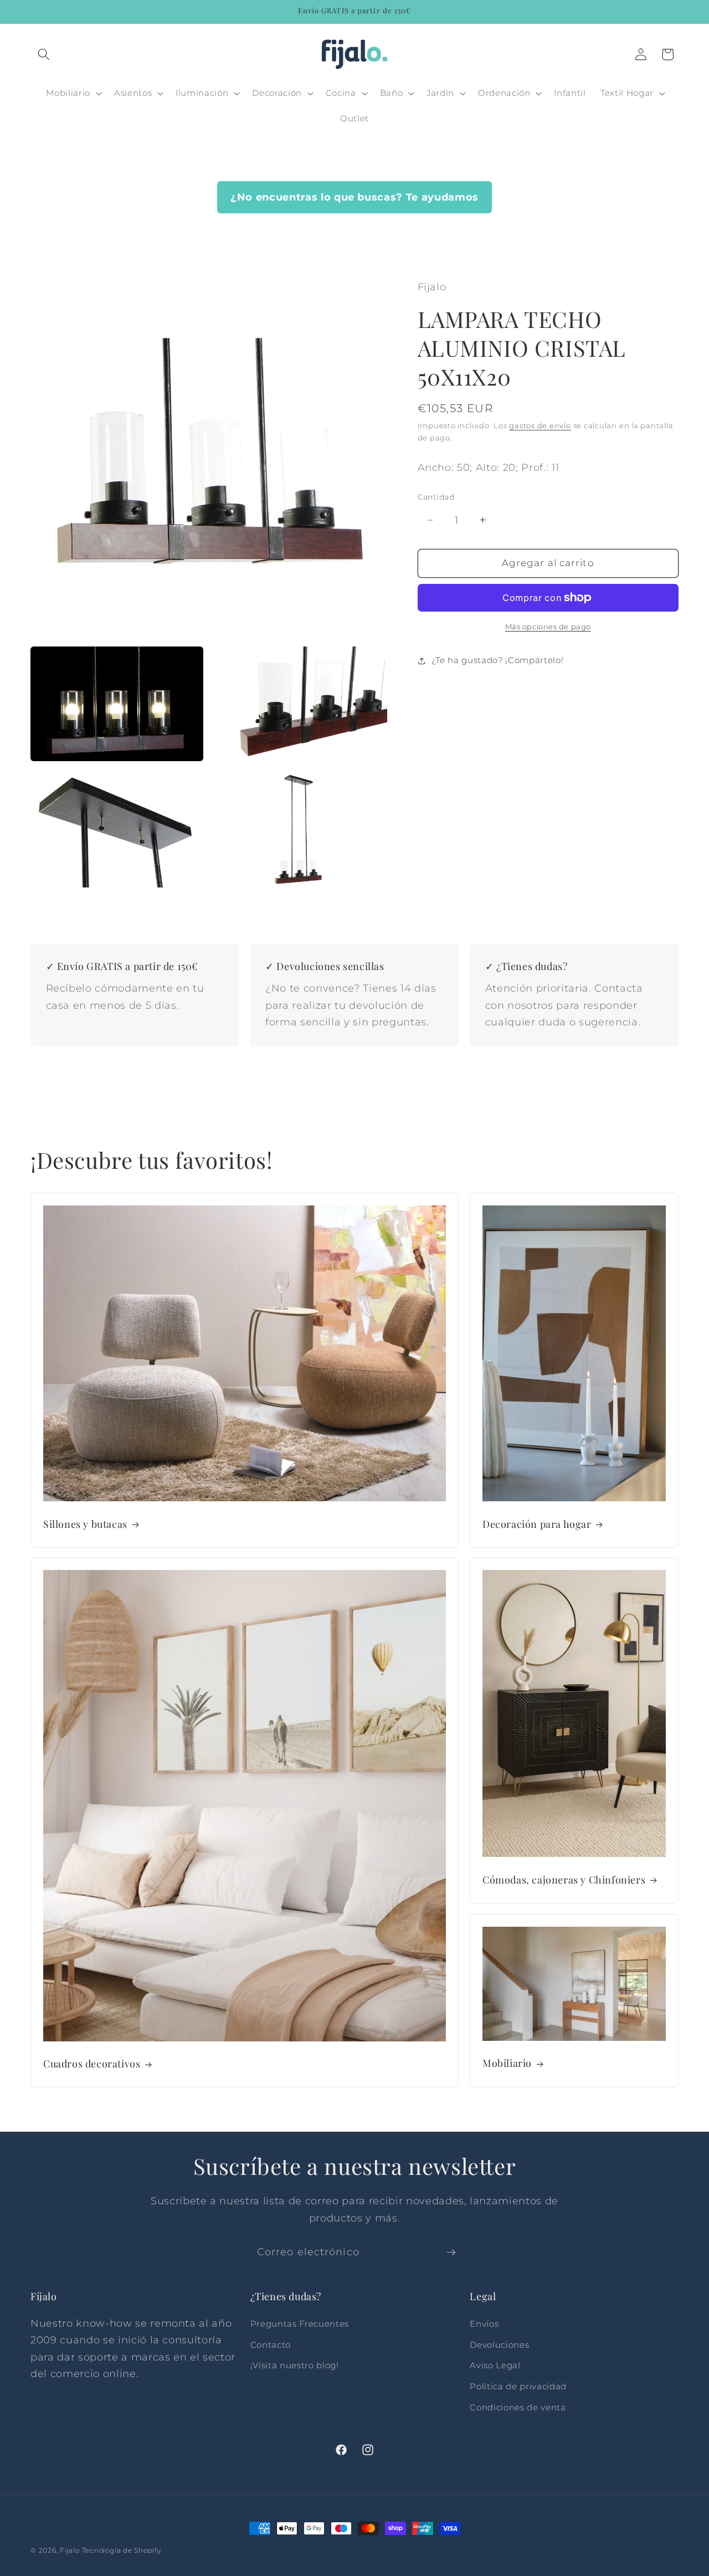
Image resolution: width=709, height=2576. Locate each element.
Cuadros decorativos (92, 2064)
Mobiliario (507, 2064)
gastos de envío (540, 425)
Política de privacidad (518, 2386)
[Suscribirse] (451, 2252)
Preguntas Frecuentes (300, 2324)
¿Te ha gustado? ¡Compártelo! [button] (497, 660)
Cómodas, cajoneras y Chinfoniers (564, 1879)
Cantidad (436, 496)
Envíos (484, 2324)
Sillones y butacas (85, 1525)
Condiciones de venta (518, 2407)
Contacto (271, 2345)
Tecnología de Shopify (122, 2550)
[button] (44, 54)
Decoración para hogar (537, 1525)
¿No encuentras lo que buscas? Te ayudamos (354, 197)
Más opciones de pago (548, 627)
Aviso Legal (495, 2366)
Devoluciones (499, 2345)
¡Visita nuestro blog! (295, 2366)
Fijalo (70, 2550)
